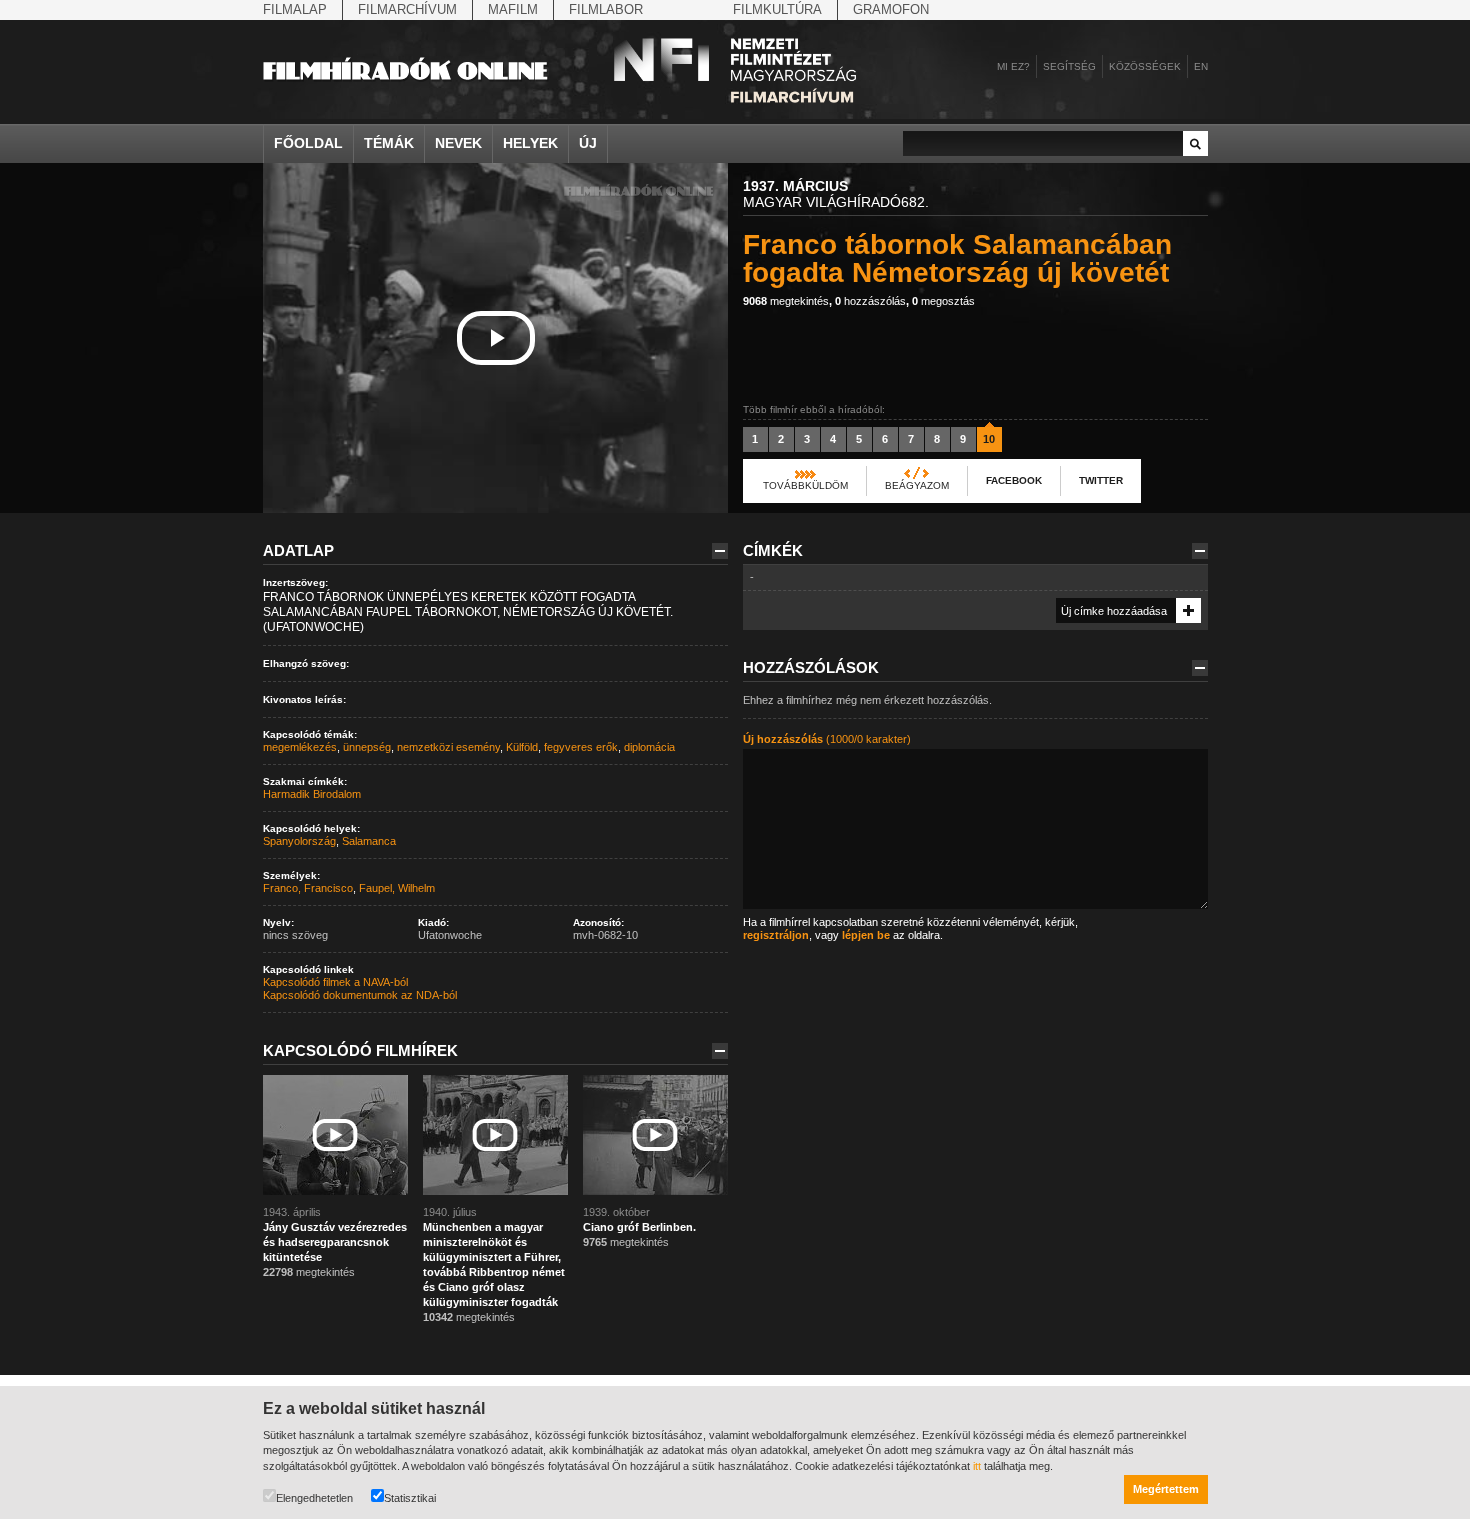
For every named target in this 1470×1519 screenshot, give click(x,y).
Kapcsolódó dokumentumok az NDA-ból (360, 995)
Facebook (1014, 480)
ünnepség (367, 747)
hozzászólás (870, 301)
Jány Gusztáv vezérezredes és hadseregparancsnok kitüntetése (335, 1242)
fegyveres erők (581, 747)
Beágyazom (917, 485)
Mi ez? (1013, 66)
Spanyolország (299, 841)
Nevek (458, 143)
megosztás (943, 301)
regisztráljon (776, 935)
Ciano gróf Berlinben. (639, 1227)
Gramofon (891, 9)
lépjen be (866, 935)
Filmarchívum (407, 9)
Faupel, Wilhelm (397, 888)
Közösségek (1145, 66)
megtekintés (786, 301)
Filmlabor (606, 9)
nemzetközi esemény (448, 747)
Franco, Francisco (308, 888)
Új (588, 143)
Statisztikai (410, 1498)
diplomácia (649, 747)
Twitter (1101, 480)
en (1201, 66)
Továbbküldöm (805, 485)
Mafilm (513, 9)
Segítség (1069, 66)
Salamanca (369, 841)
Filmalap (295, 9)
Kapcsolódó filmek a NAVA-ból (335, 982)
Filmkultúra (777, 9)
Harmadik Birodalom (312, 794)
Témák (389, 143)
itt (977, 1466)
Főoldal (308, 143)
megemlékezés (300, 747)
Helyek (530, 143)
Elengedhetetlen (314, 1498)
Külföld (522, 747)
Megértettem (1166, 1489)
